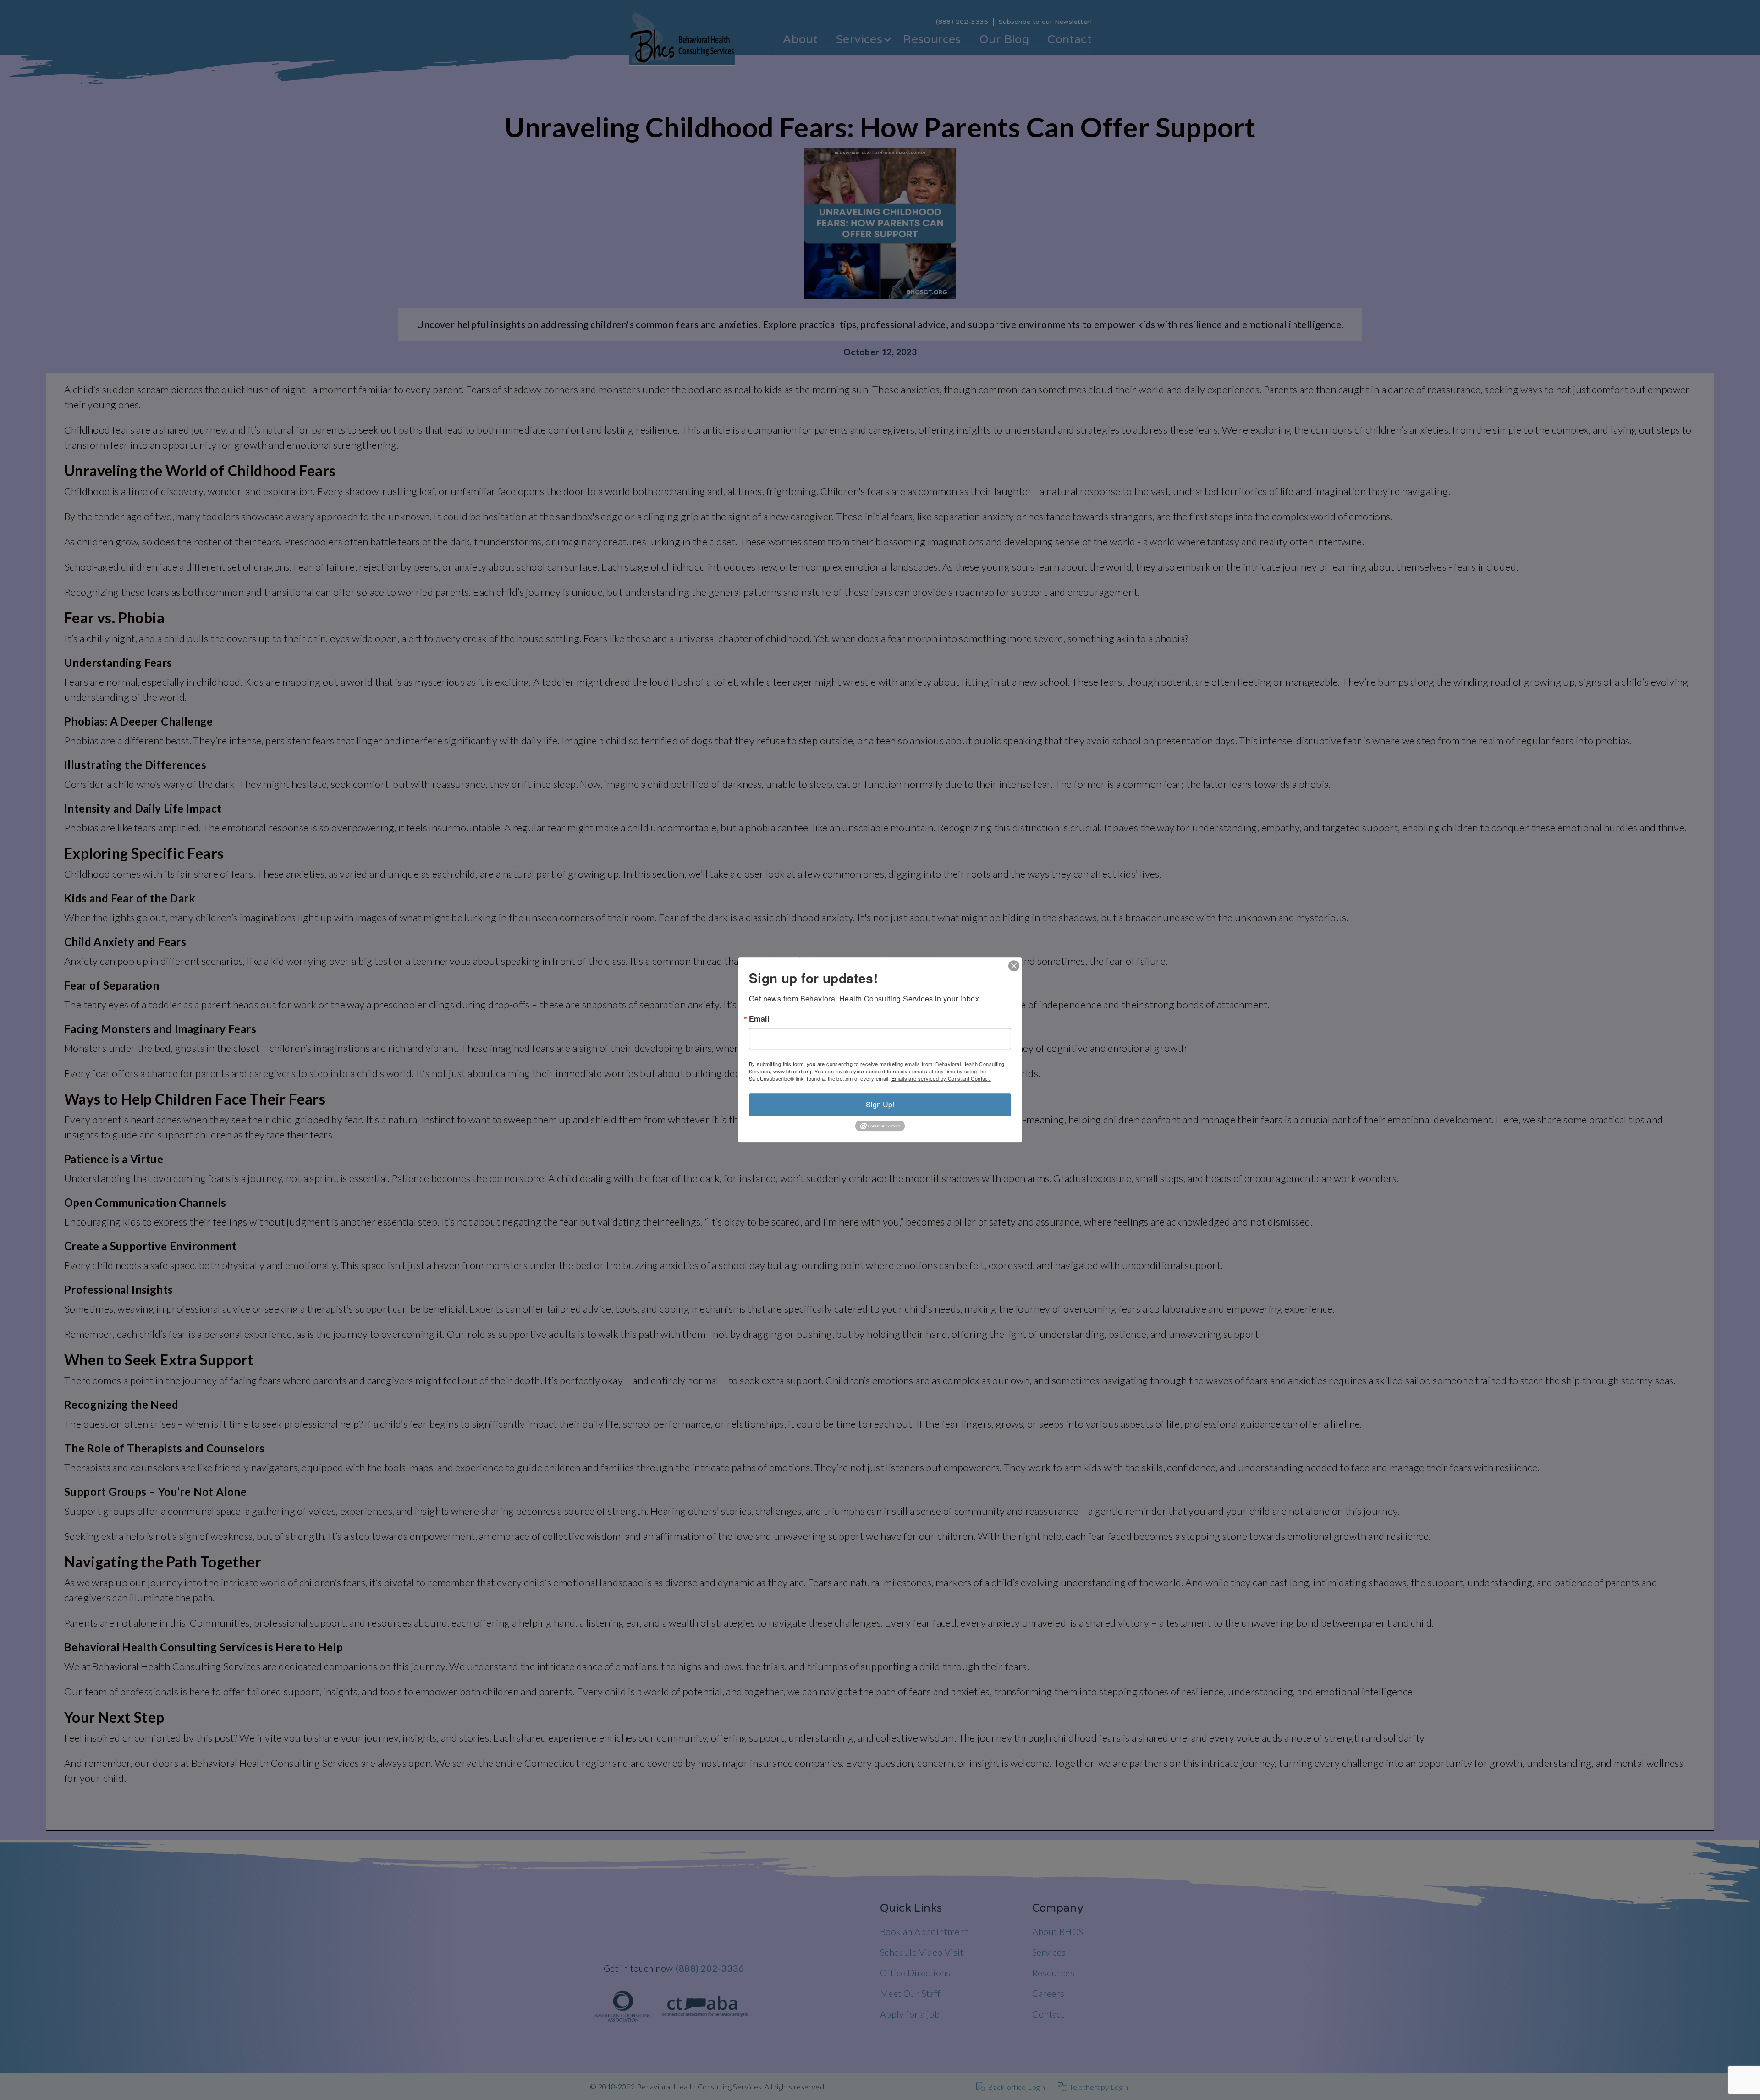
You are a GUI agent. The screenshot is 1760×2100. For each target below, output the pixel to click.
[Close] (1014, 966)
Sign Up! (880, 1104)
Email (759, 1019)
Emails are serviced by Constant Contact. (941, 1078)
